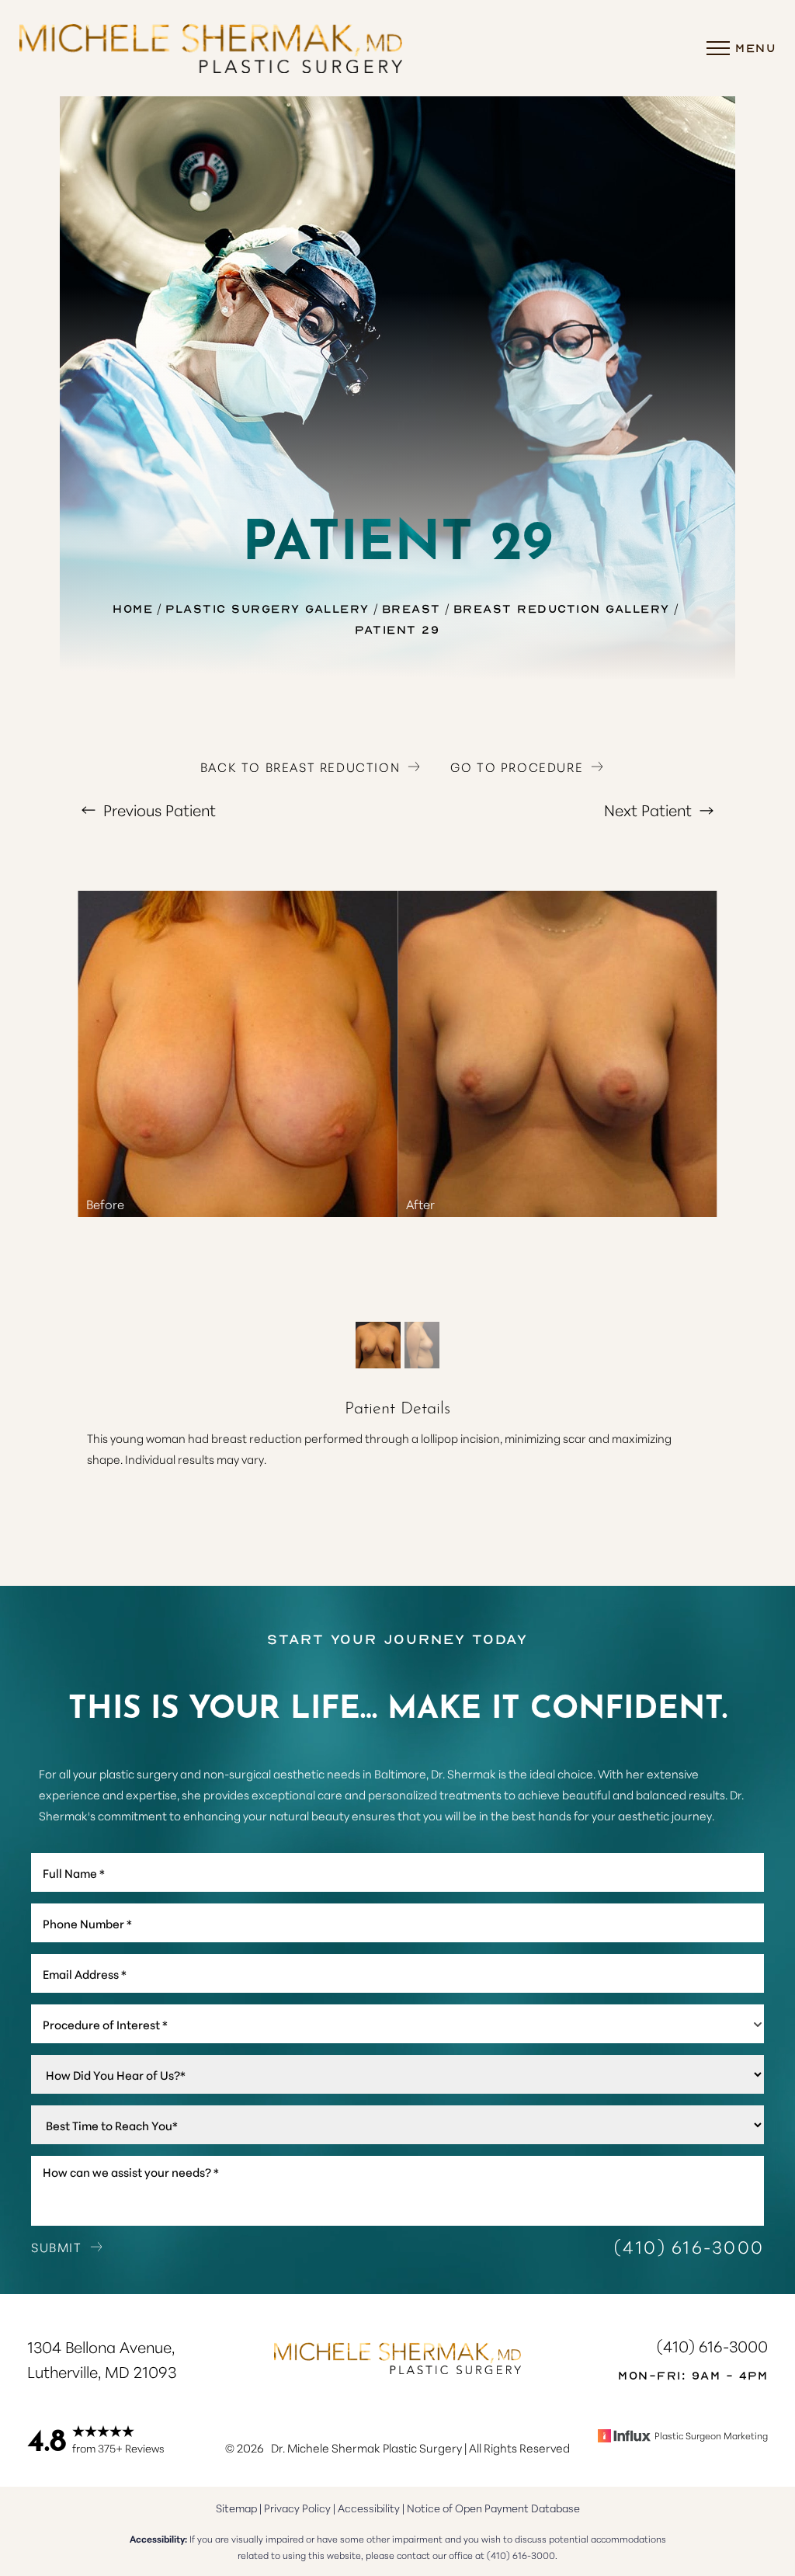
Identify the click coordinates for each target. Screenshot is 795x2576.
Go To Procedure (517, 767)
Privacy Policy (297, 2508)
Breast (411, 608)
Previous (158, 809)
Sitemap (236, 2508)
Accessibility (369, 2508)
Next (648, 809)
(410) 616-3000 (689, 2246)
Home (133, 608)
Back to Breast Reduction (300, 767)
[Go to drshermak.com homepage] (211, 48)
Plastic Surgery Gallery (267, 608)
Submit (57, 2246)
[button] (718, 48)
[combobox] (397, 2024)
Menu (755, 47)
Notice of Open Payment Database (493, 2508)
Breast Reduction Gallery (562, 608)
